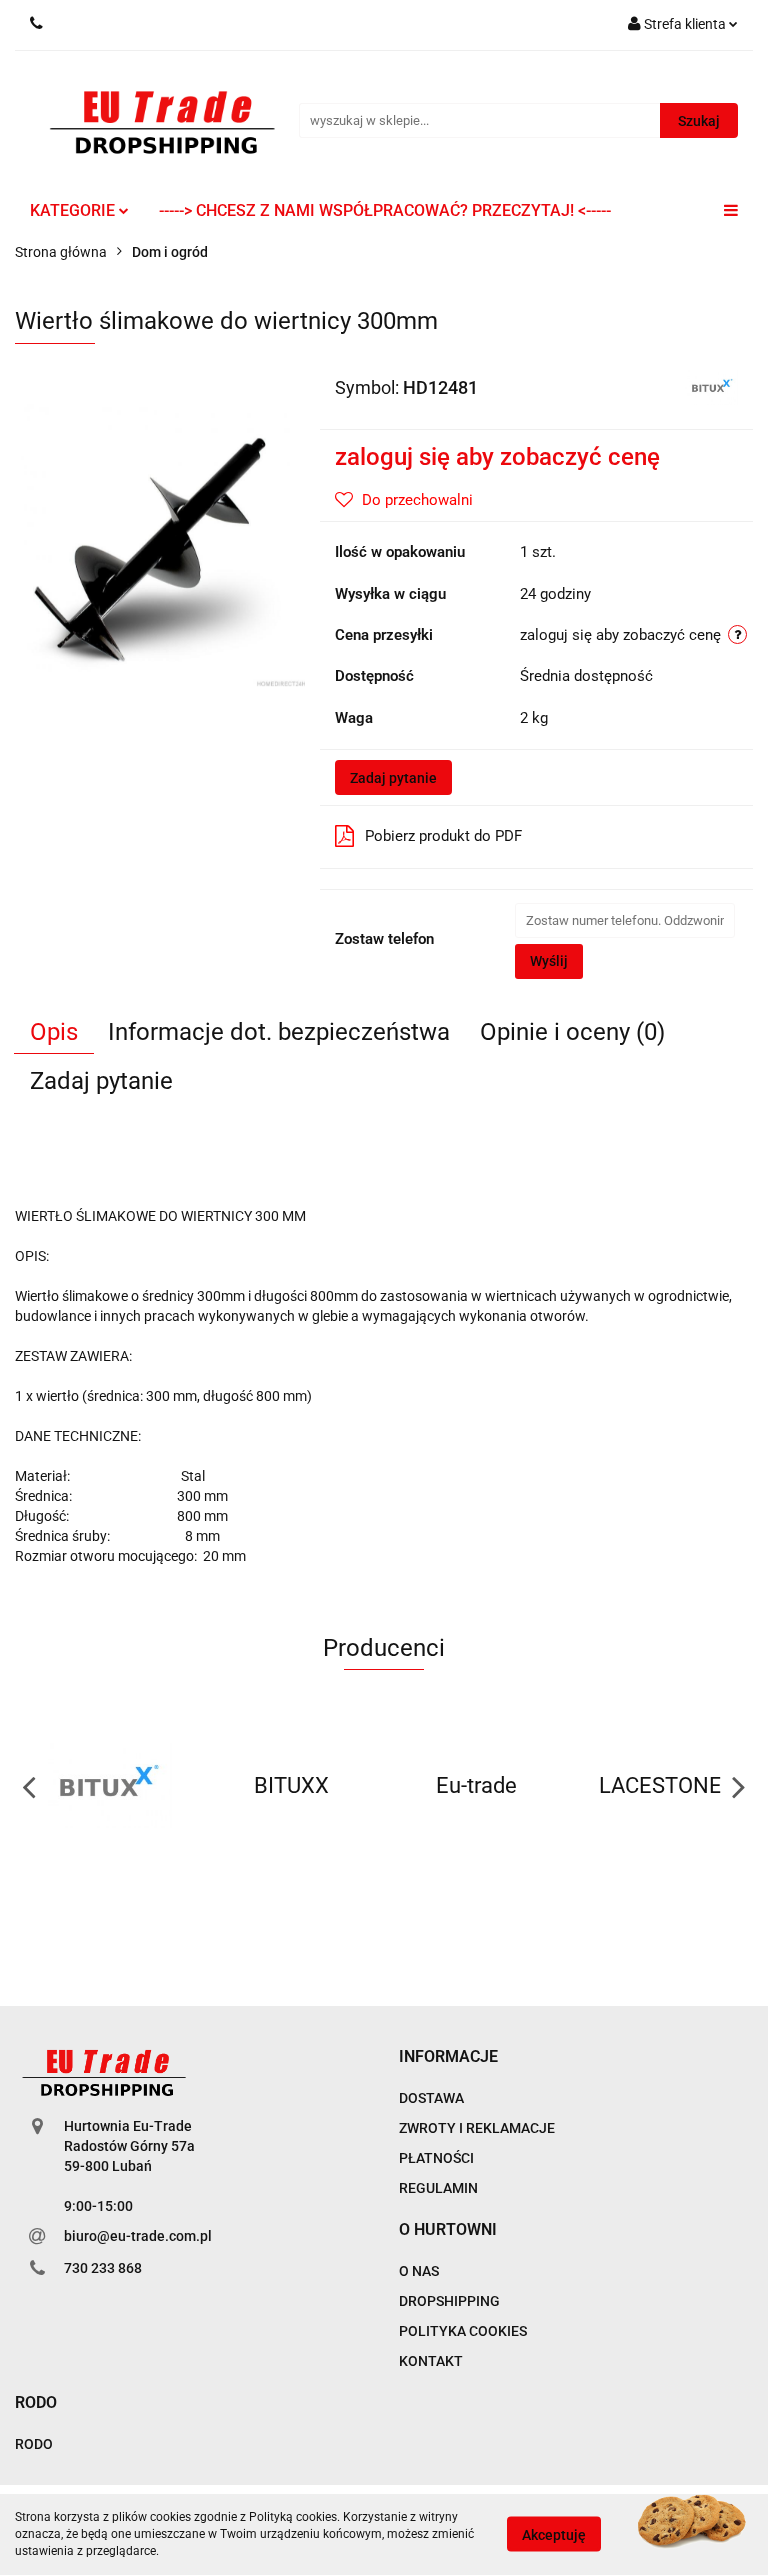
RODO (34, 2444)
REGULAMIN (438, 2188)
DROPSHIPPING (449, 2301)
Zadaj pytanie (393, 778)
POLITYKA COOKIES (463, 2331)
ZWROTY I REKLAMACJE (477, 2128)
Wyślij (549, 961)
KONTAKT (431, 2361)
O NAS (419, 2271)
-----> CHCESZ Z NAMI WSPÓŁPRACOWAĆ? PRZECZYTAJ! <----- (385, 210)
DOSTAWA (431, 2098)
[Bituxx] (711, 386)
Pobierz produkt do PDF (443, 836)
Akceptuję (554, 2535)
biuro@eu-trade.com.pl (138, 2236)
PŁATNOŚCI (436, 2158)
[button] (448, 2057)
